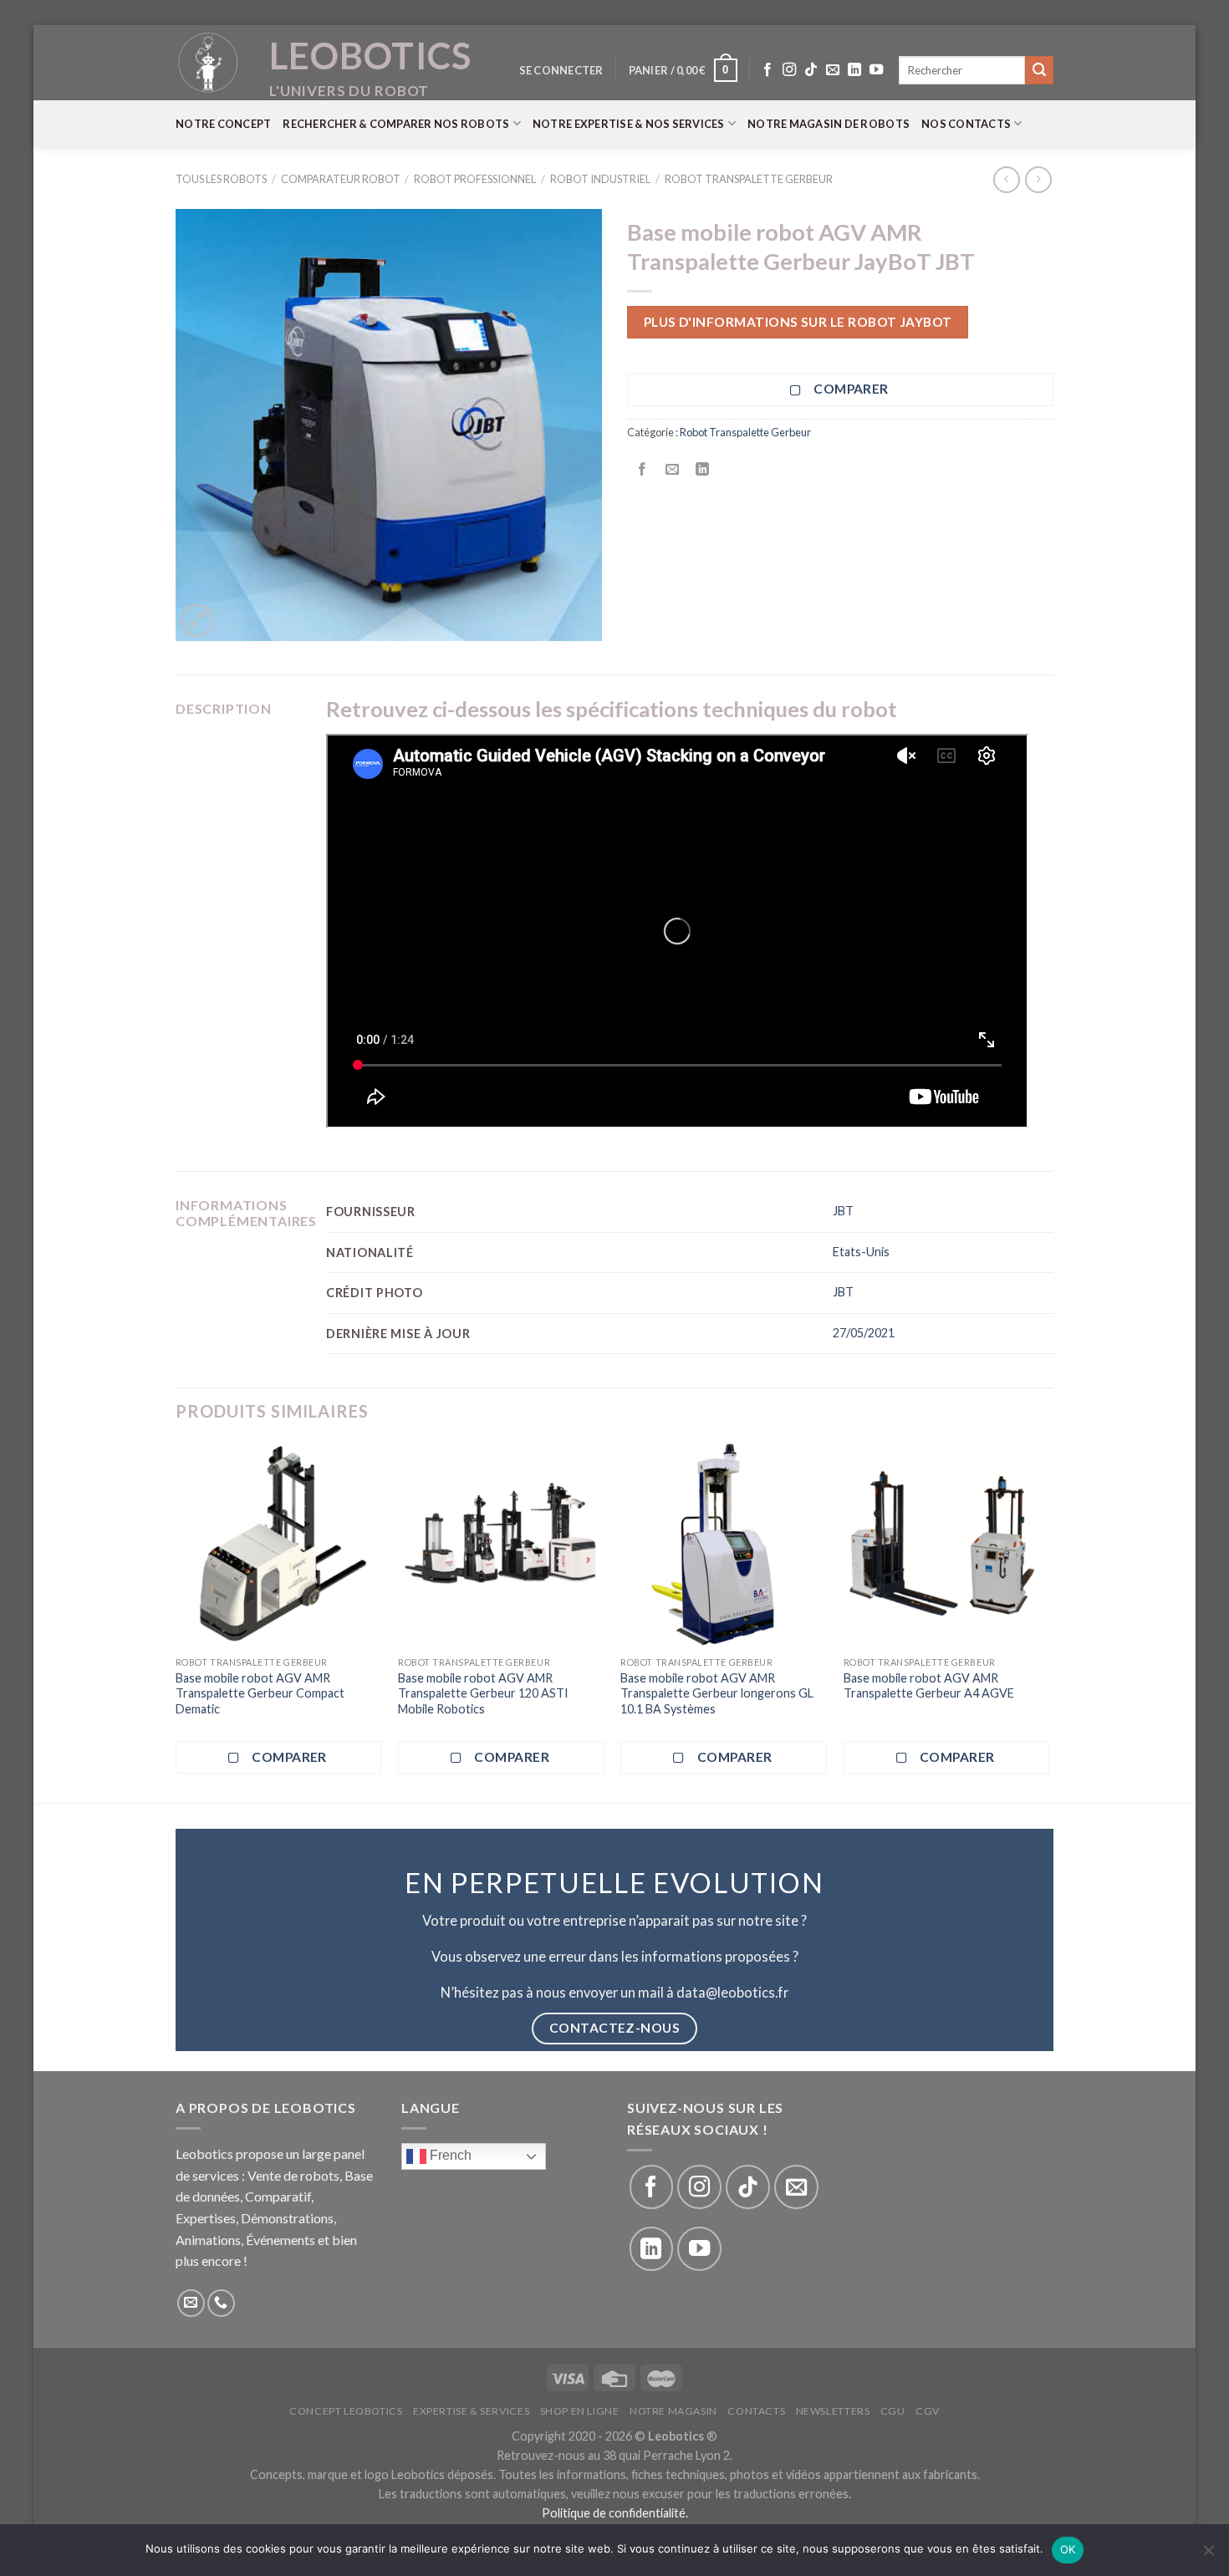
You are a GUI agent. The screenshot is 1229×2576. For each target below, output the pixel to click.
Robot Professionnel (475, 179)
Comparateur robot (341, 179)
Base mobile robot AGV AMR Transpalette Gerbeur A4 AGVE (929, 1686)
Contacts (756, 2411)
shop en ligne (580, 2411)
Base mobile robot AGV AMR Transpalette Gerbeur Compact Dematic (260, 1693)
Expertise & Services (471, 2411)
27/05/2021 (864, 1333)
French (449, 2156)
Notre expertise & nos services (629, 124)
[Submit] (1039, 70)
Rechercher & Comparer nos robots (396, 124)
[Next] (1048, 1621)
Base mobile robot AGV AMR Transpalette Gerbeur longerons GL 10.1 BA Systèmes (717, 1693)
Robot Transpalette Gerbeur (749, 179)
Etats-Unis (861, 1252)
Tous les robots (221, 179)
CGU (893, 2411)
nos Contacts (966, 124)
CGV (928, 2411)
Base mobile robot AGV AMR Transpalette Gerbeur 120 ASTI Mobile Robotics (483, 1693)
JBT (843, 1211)
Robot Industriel (600, 179)
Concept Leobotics (346, 2411)
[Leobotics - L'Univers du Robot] (209, 63)
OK (1068, 2549)
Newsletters (833, 2411)
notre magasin (673, 2411)
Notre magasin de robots (829, 124)
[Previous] (176, 1621)
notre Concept (223, 124)
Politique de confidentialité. (615, 2513)
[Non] (1208, 2555)
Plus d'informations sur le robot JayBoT (798, 322)
